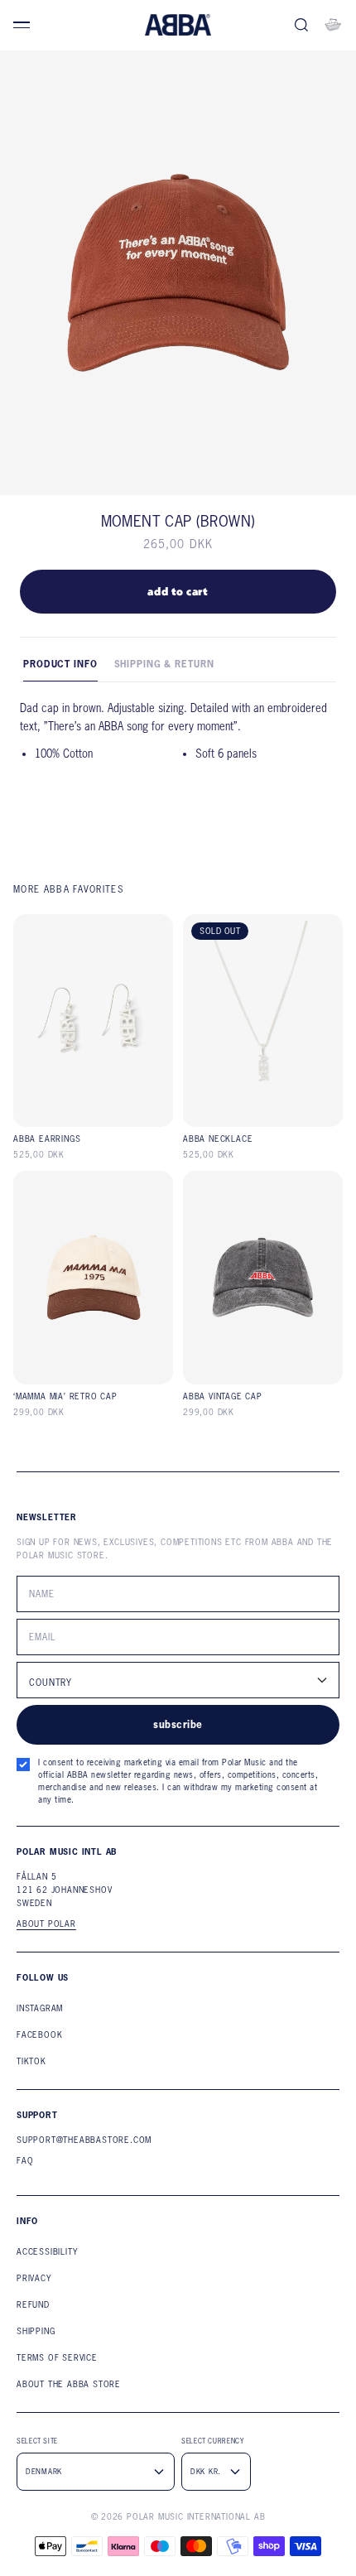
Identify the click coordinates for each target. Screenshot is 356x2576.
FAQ (25, 2161)
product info (60, 664)
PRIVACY (34, 2278)
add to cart (178, 591)
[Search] (301, 25)
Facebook (39, 2035)
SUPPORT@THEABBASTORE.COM (84, 2140)
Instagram (40, 2008)
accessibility (47, 2252)
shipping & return (164, 664)
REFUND (33, 2305)
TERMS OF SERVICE (57, 2358)
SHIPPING (36, 2331)
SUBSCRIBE (178, 1724)
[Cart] (333, 25)
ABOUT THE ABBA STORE (69, 2384)
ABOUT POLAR (46, 1924)
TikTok (31, 2061)
